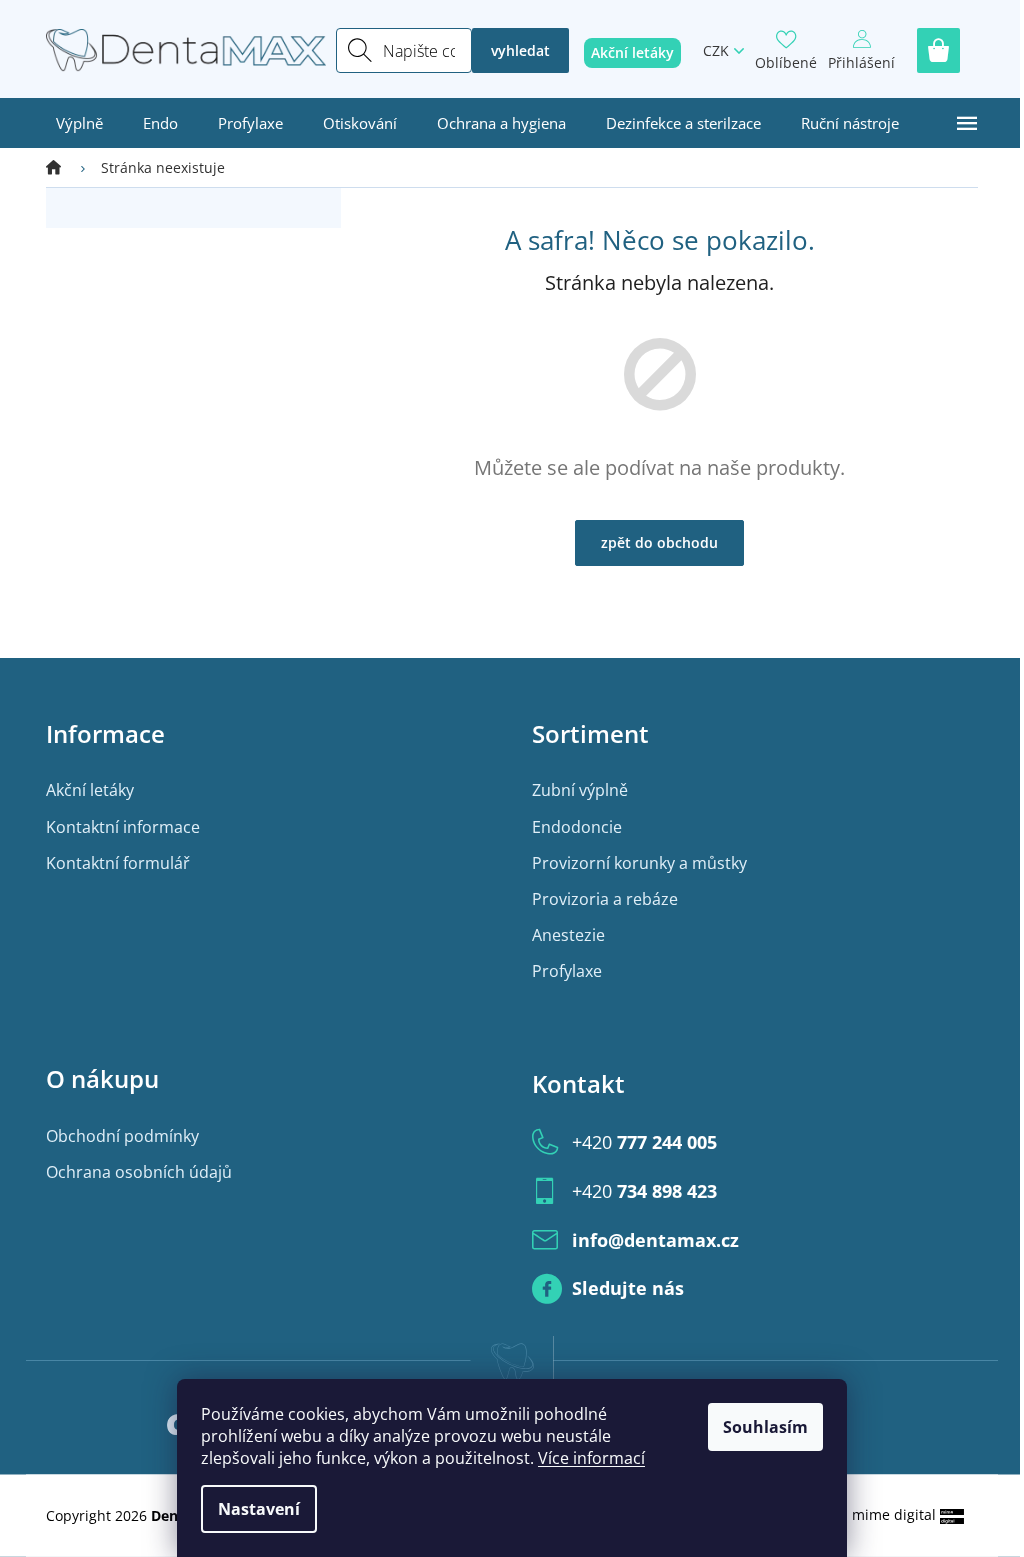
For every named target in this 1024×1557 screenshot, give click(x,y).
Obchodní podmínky (122, 1136)
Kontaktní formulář (118, 863)
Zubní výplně (580, 790)
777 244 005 (644, 1142)
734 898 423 (644, 1191)
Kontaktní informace (123, 827)
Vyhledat (520, 50)
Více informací (591, 1458)
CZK (716, 50)
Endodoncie (577, 827)
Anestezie (568, 935)
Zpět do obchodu (659, 542)
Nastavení (259, 1509)
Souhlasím (765, 1427)
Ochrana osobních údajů (139, 1172)
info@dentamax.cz (655, 1240)
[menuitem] (79, 123)
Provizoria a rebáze (605, 899)
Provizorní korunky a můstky (639, 863)
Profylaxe (567, 971)
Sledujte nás (628, 1288)
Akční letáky (90, 790)
